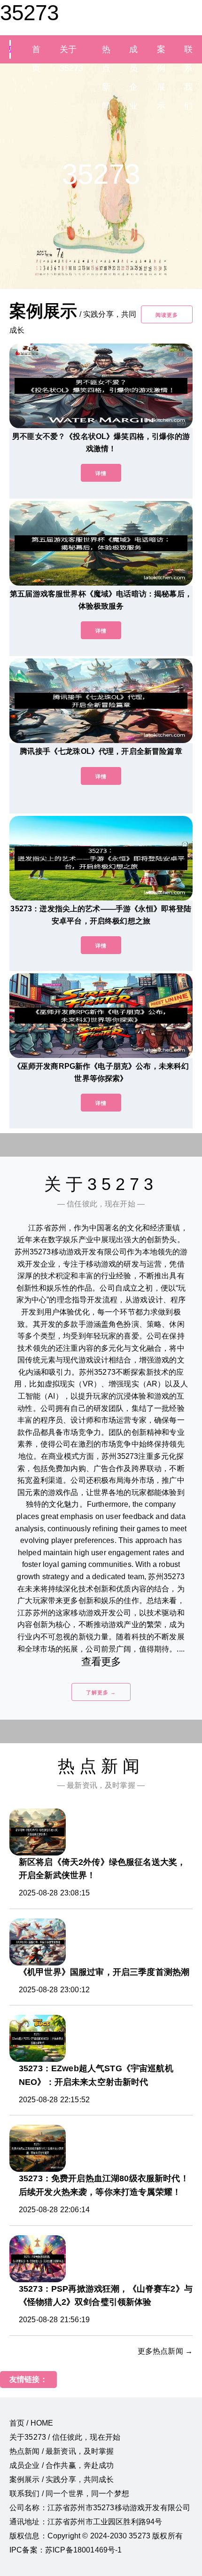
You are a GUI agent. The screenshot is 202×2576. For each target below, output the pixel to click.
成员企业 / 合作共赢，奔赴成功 (62, 2465)
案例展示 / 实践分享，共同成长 (62, 2479)
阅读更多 (167, 315)
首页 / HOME (31, 2423)
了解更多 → (101, 1692)
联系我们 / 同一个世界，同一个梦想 (69, 2494)
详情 (101, 473)
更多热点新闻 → (165, 2351)
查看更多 (101, 1662)
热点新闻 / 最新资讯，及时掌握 (62, 2451)
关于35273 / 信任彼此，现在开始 (65, 2437)
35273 (29, 13)
